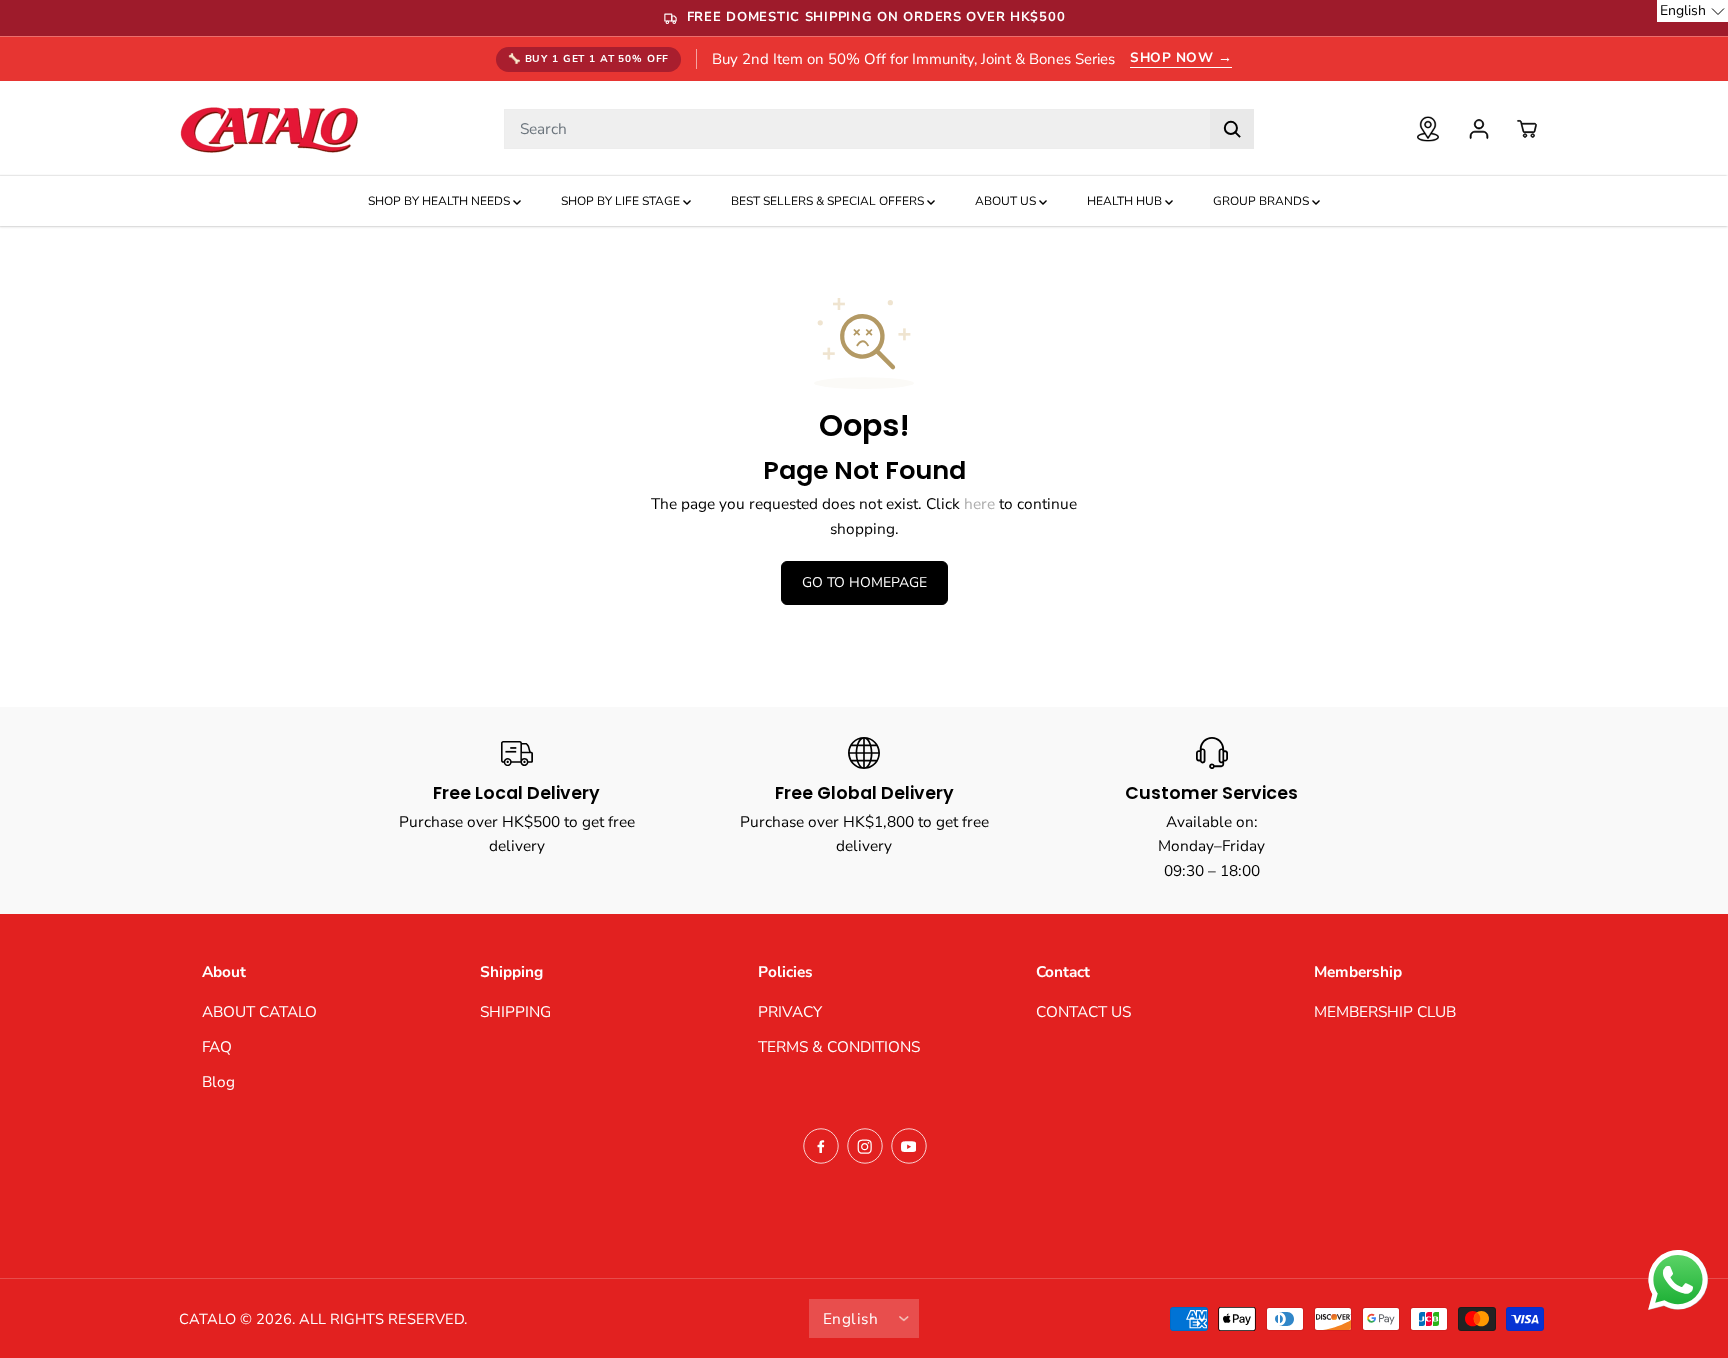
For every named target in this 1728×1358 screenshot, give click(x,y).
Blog (218, 1081)
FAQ (217, 1046)
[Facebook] (821, 1146)
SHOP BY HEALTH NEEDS (440, 201)
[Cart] (1527, 129)
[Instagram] (865, 1146)
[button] (1692, 11)
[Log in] (1479, 129)
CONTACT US (1083, 1011)
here (979, 503)
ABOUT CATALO (259, 1011)
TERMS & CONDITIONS (839, 1046)
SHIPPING (515, 1011)
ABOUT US (1007, 201)
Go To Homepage (864, 582)
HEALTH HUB (1126, 201)
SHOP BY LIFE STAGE (622, 201)
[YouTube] (909, 1146)
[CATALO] (269, 128)
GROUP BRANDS (1262, 201)
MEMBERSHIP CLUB (1385, 1011)
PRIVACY (790, 1011)
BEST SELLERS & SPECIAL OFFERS (829, 201)
